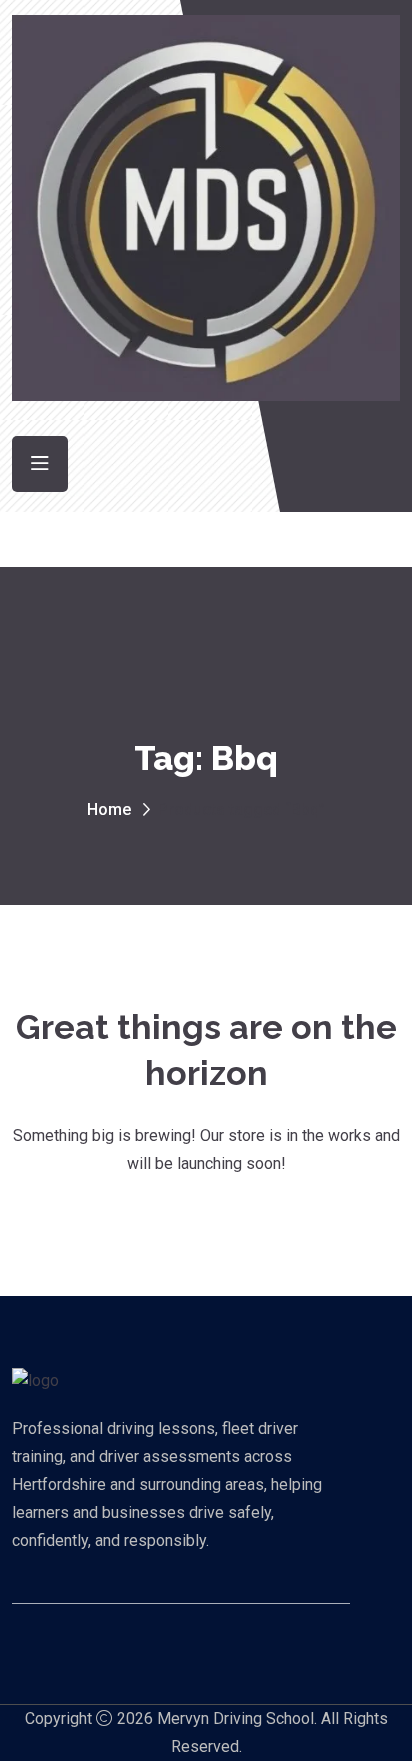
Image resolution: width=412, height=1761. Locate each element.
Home (109, 809)
